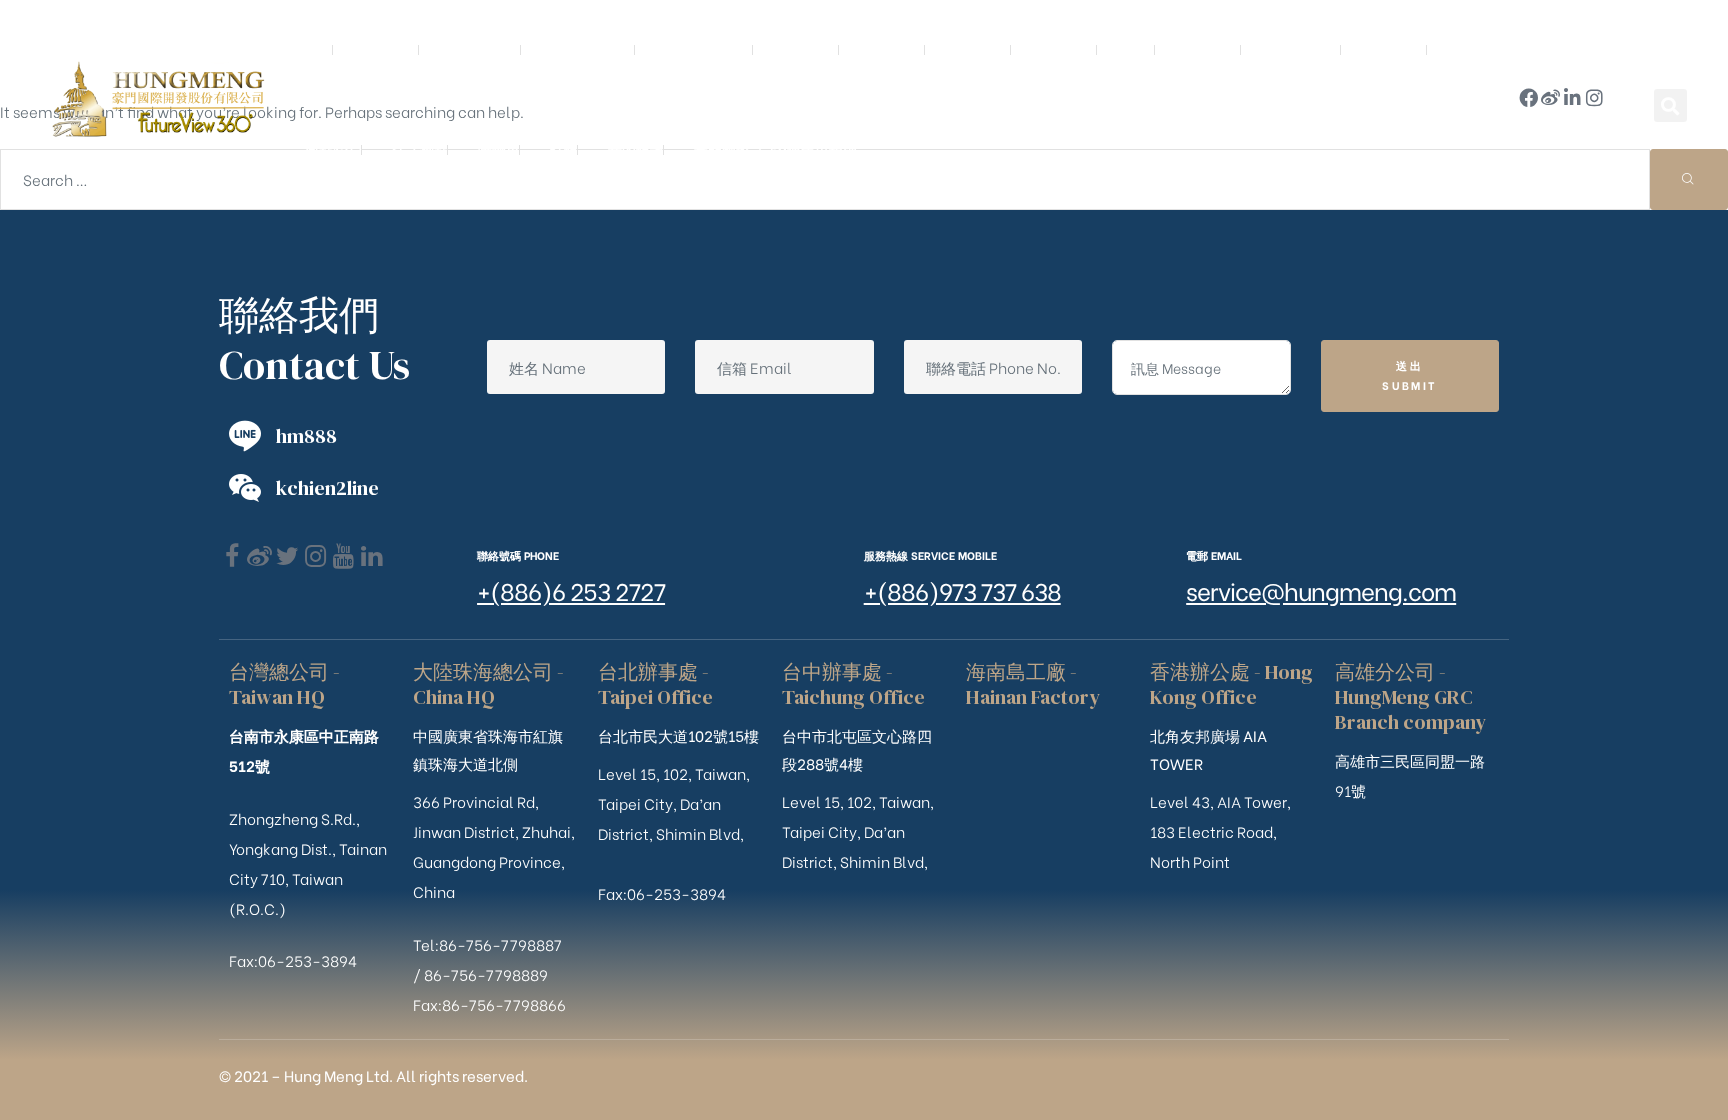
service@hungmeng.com (1321, 589)
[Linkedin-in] (1572, 97)
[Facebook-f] (1528, 97)
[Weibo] (1550, 97)
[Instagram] (1594, 97)
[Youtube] (343, 556)
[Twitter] (287, 556)
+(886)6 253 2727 (571, 589)
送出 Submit (1409, 375)
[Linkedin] (371, 556)
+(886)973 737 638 (962, 589)
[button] (1670, 105)
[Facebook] (231, 556)
